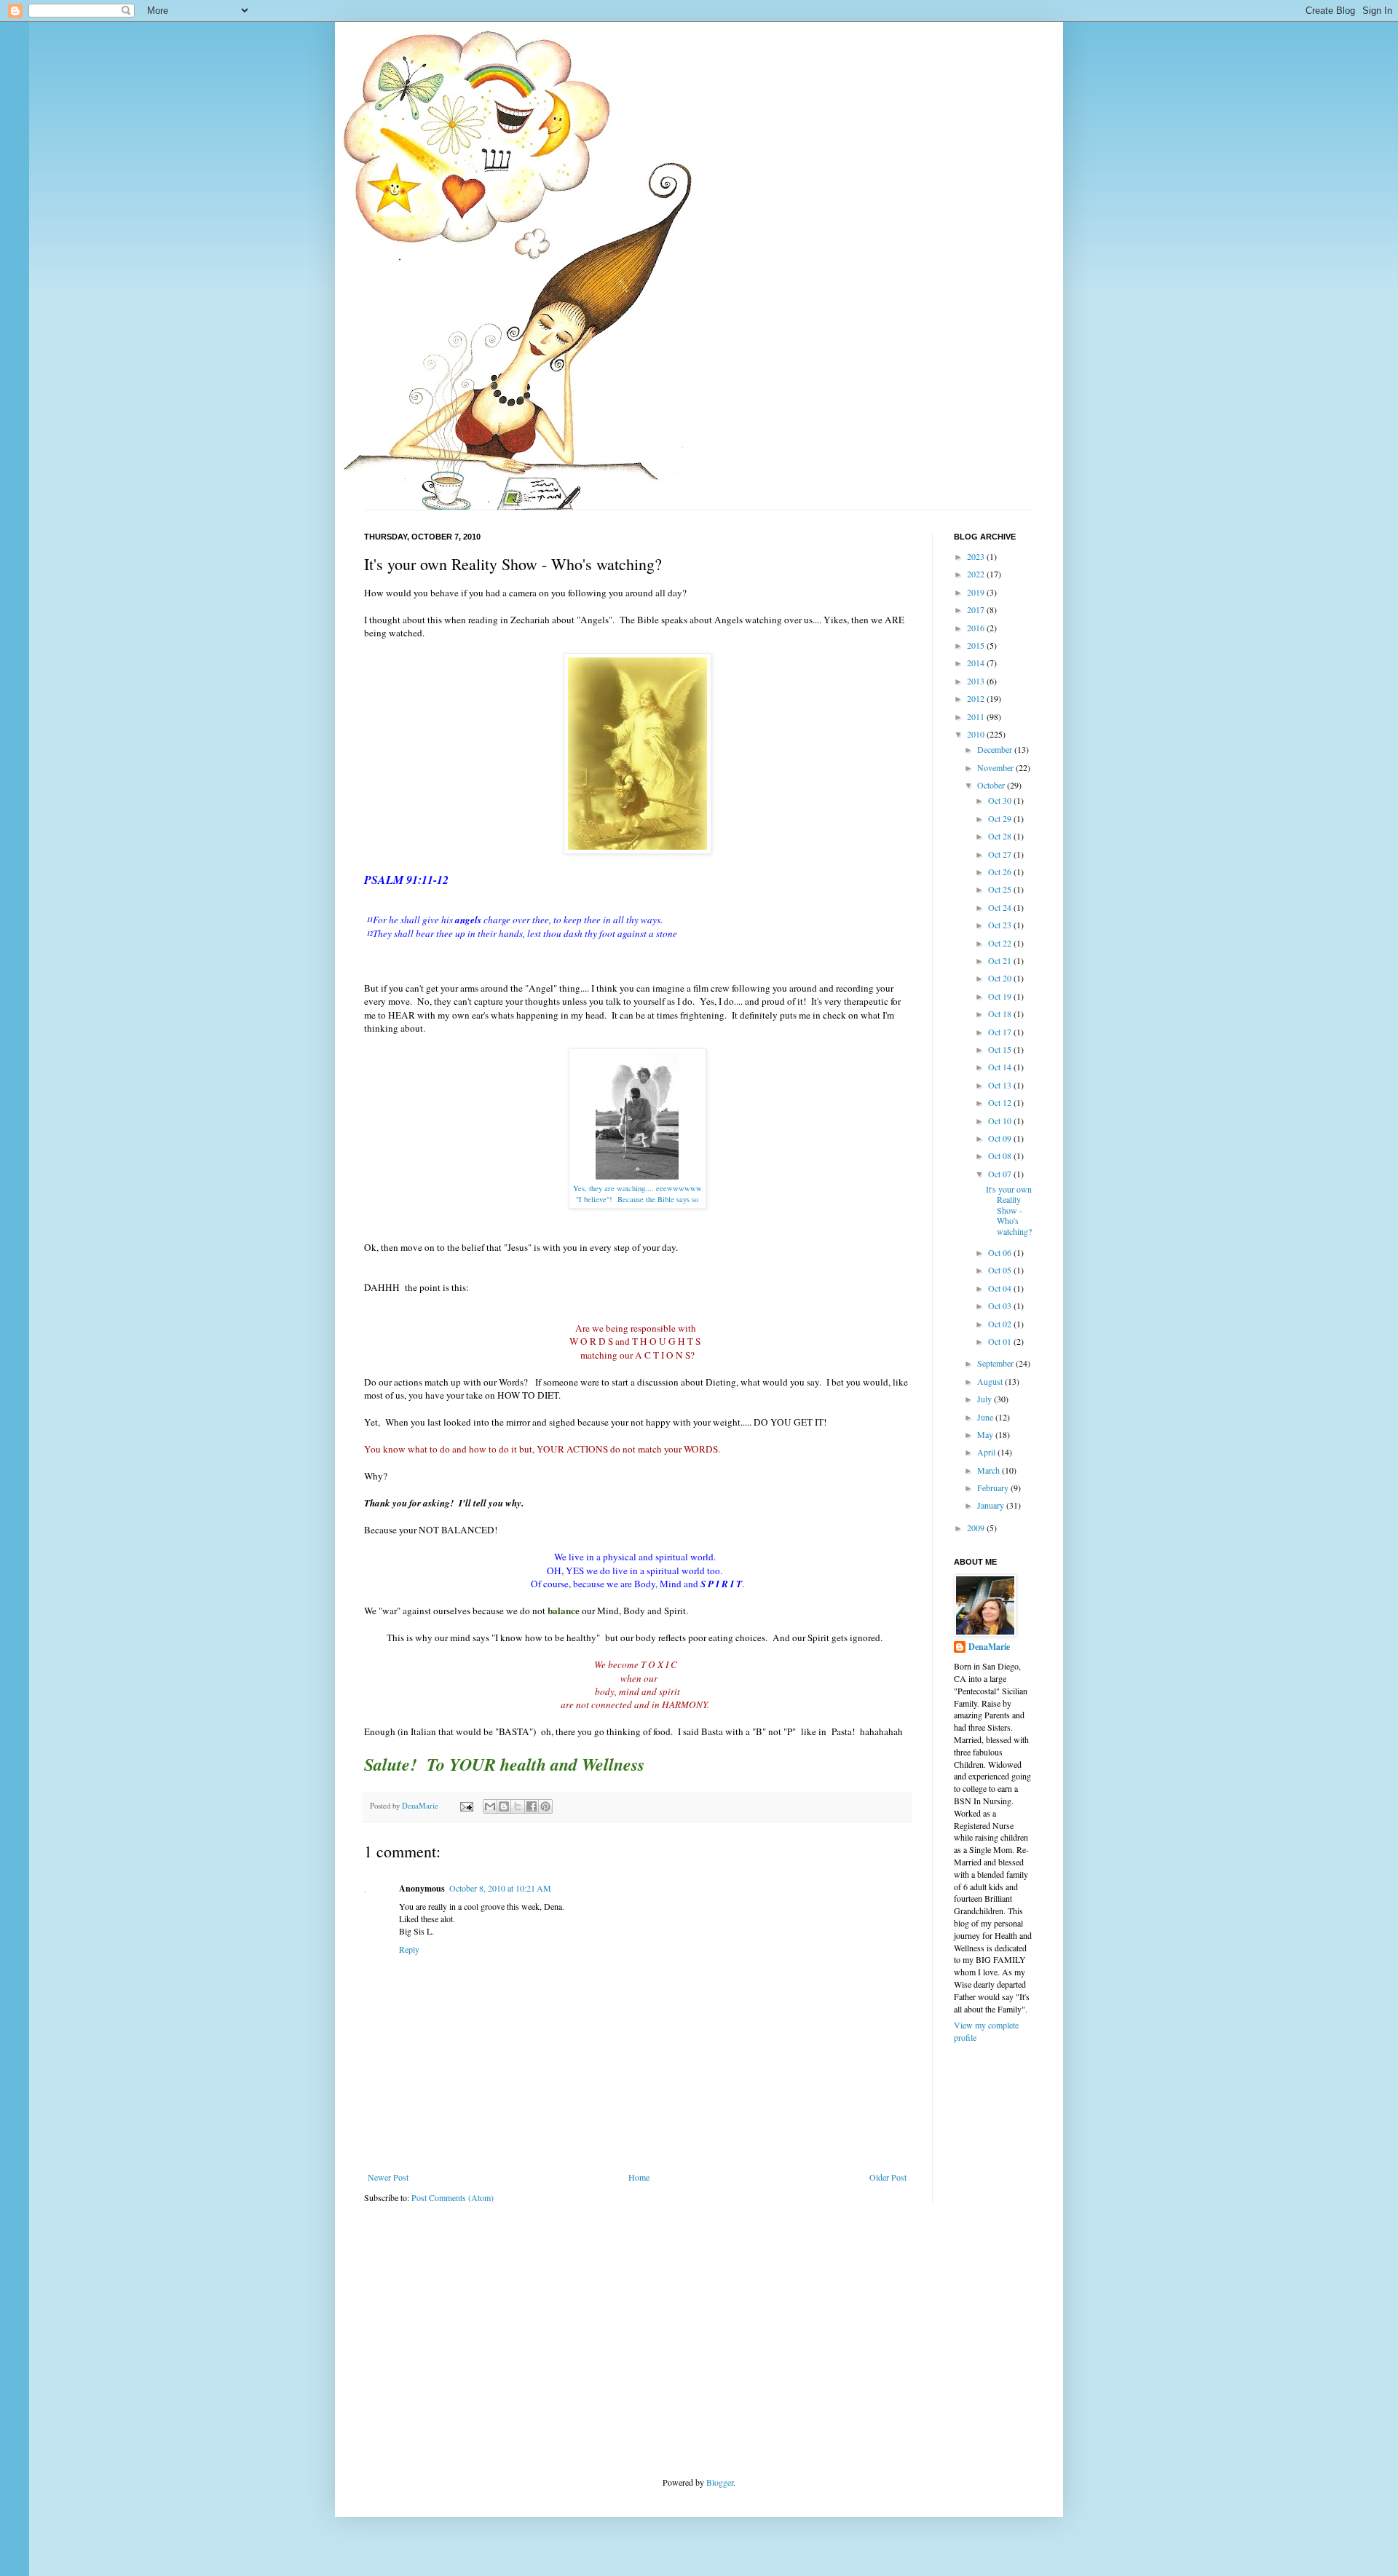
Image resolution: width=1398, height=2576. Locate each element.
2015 (977, 645)
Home (639, 2177)
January (992, 1505)
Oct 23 (1001, 925)
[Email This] (490, 1806)
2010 (977, 734)
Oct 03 (1001, 1305)
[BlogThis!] (504, 1806)
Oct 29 (1001, 818)
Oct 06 (1001, 1252)
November (996, 767)
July (986, 1399)
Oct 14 (1001, 1067)
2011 (977, 716)
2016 (977, 628)
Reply (409, 1949)
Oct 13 (1001, 1085)
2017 (977, 609)
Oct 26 (1001, 872)
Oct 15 (1001, 1049)
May (986, 1434)
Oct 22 (1001, 943)
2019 (977, 592)
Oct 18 (1001, 1014)
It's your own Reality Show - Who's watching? (1009, 1210)
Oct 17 (1001, 1032)
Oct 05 (1001, 1270)
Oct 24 (1001, 907)
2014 (977, 663)
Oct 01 (1001, 1341)
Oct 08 (1001, 1155)
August (991, 1381)
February (994, 1487)
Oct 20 (1001, 978)
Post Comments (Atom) (453, 2197)
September (996, 1363)
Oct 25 (1001, 889)
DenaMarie (989, 1647)
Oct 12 (1001, 1102)
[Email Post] (466, 1806)
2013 (977, 681)
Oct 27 (1001, 854)
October (992, 785)
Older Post (888, 2177)
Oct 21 (1001, 960)
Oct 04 (1001, 1288)
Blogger (720, 2482)
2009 (977, 1528)
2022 (977, 574)
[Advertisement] (473, 2339)
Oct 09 (1001, 1138)
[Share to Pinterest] (545, 1806)
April (987, 1452)
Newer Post (388, 2177)
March (990, 1470)
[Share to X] (518, 1806)
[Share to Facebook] (532, 1806)
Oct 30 (1001, 800)
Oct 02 (1001, 1324)
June (986, 1417)
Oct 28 (1001, 836)
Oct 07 (1001, 1174)
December (996, 749)
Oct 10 (1001, 1121)
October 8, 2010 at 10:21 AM (500, 1888)
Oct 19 (1001, 996)
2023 (977, 556)
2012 (977, 698)
